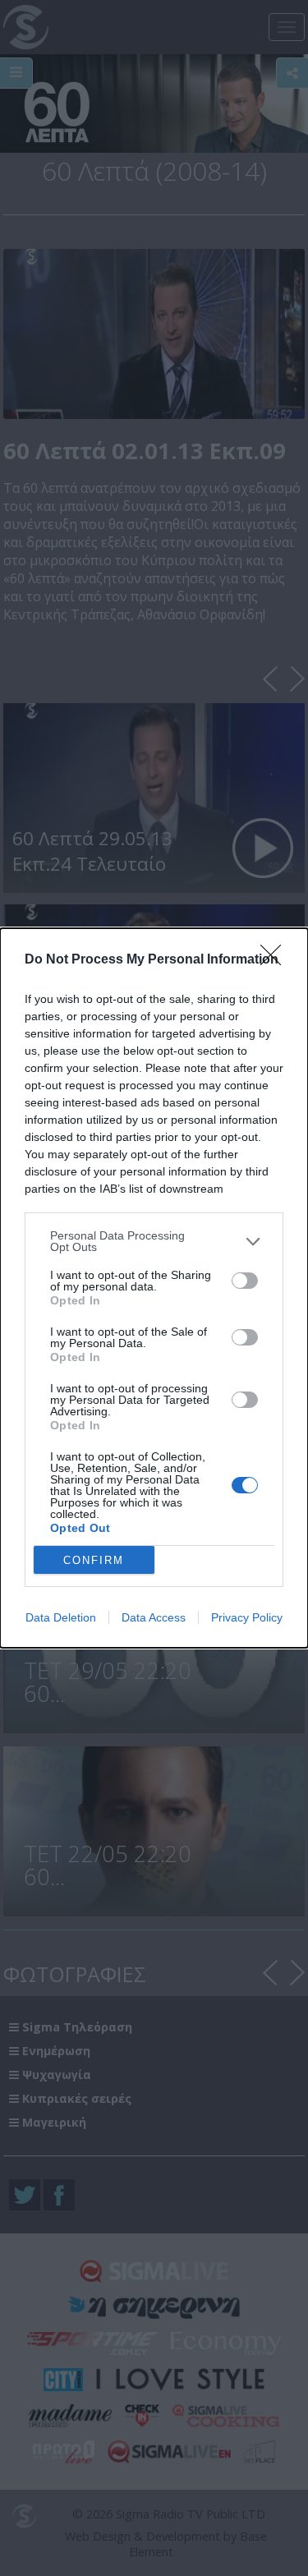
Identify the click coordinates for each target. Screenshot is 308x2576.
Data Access (154, 1617)
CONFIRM (94, 1560)
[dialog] (154, 1288)
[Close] (276, 960)
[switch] (245, 1281)
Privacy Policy (247, 1617)
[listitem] (154, 1241)
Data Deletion (61, 1617)
